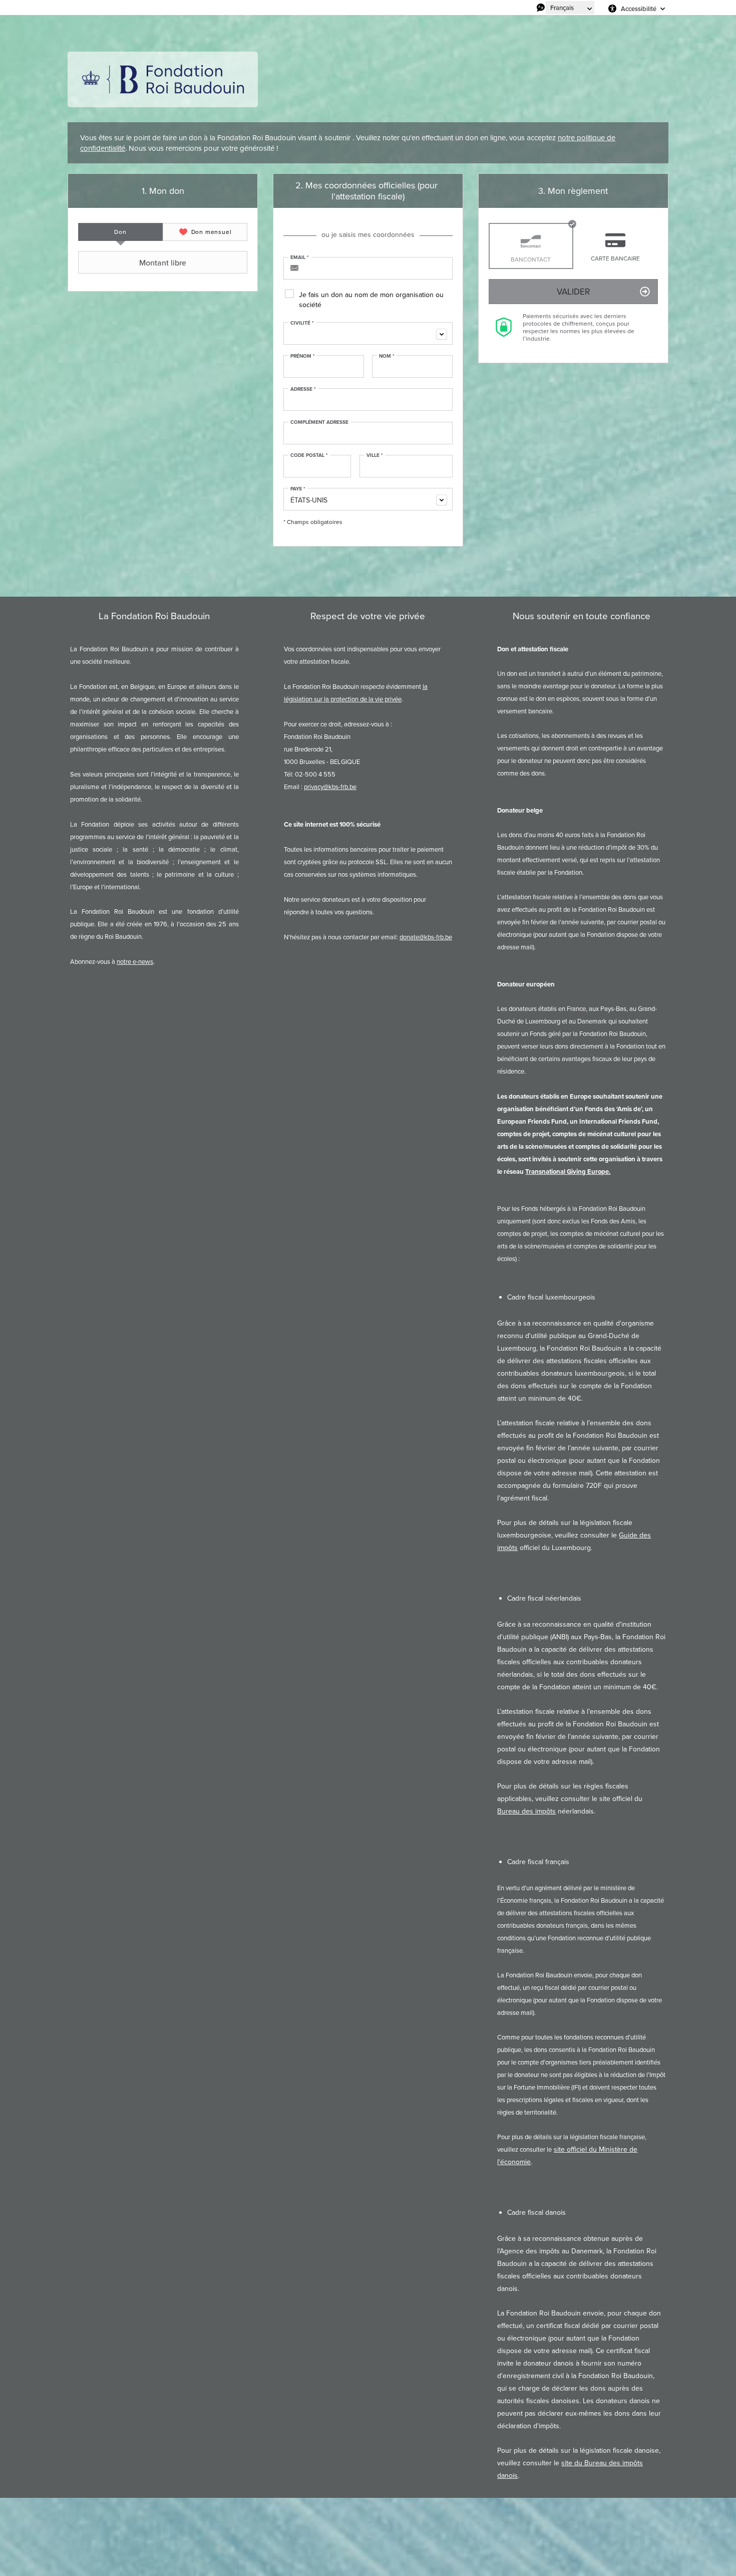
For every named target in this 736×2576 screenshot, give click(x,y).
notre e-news (135, 961)
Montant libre (163, 263)
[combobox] (368, 333)
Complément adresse (319, 422)
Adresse (303, 389)
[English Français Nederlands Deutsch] (570, 8)
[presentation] (120, 232)
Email (300, 257)
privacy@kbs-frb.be (330, 787)
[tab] (120, 232)
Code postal (309, 455)
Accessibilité (639, 9)
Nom (387, 356)
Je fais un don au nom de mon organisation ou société (371, 300)
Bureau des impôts (526, 1811)
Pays (298, 489)
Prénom (303, 356)
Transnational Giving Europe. (568, 1172)
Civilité (302, 323)
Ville (375, 455)
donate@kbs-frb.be (426, 937)
